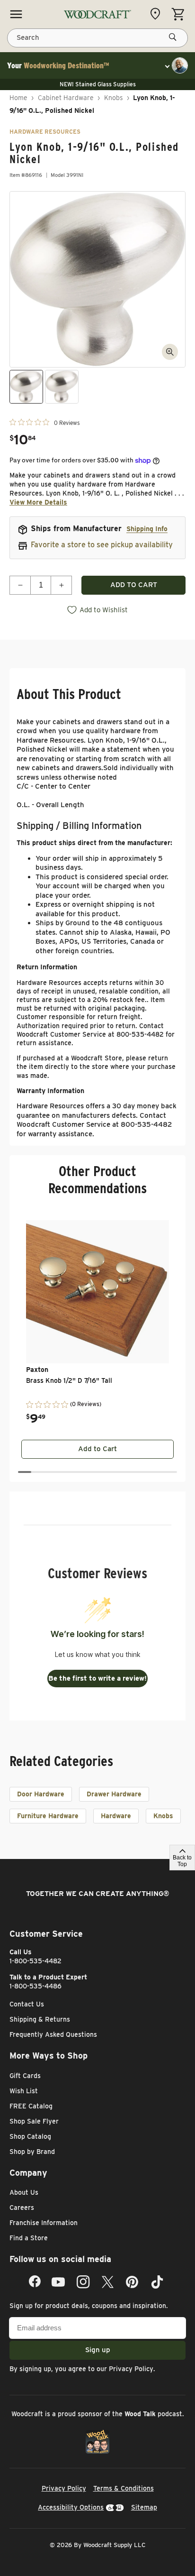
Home (18, 98)
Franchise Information (44, 2223)
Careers (22, 2208)
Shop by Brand (32, 2152)
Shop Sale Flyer (34, 2121)
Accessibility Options (71, 2507)
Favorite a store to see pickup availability (102, 545)
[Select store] (158, 14)
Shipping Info (147, 529)
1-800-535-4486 (35, 1986)
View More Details (38, 502)
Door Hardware (41, 1794)
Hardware (116, 1816)
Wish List (24, 2091)
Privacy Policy (131, 2369)
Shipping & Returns (40, 2019)
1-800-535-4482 (35, 1961)
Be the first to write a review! (97, 1678)
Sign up (98, 2350)
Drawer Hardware (114, 1794)
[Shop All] (16, 14)
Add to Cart (97, 1449)
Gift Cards (25, 2076)
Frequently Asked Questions (53, 2034)
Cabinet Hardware (66, 98)
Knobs (114, 98)
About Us (24, 2192)
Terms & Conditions (124, 2488)
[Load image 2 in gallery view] (62, 387)
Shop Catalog (30, 2136)
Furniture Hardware (48, 1816)
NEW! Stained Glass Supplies (98, 84)
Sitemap (144, 2507)
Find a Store (29, 2238)
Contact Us (27, 2004)
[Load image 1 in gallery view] (26, 387)
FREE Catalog (31, 2106)
